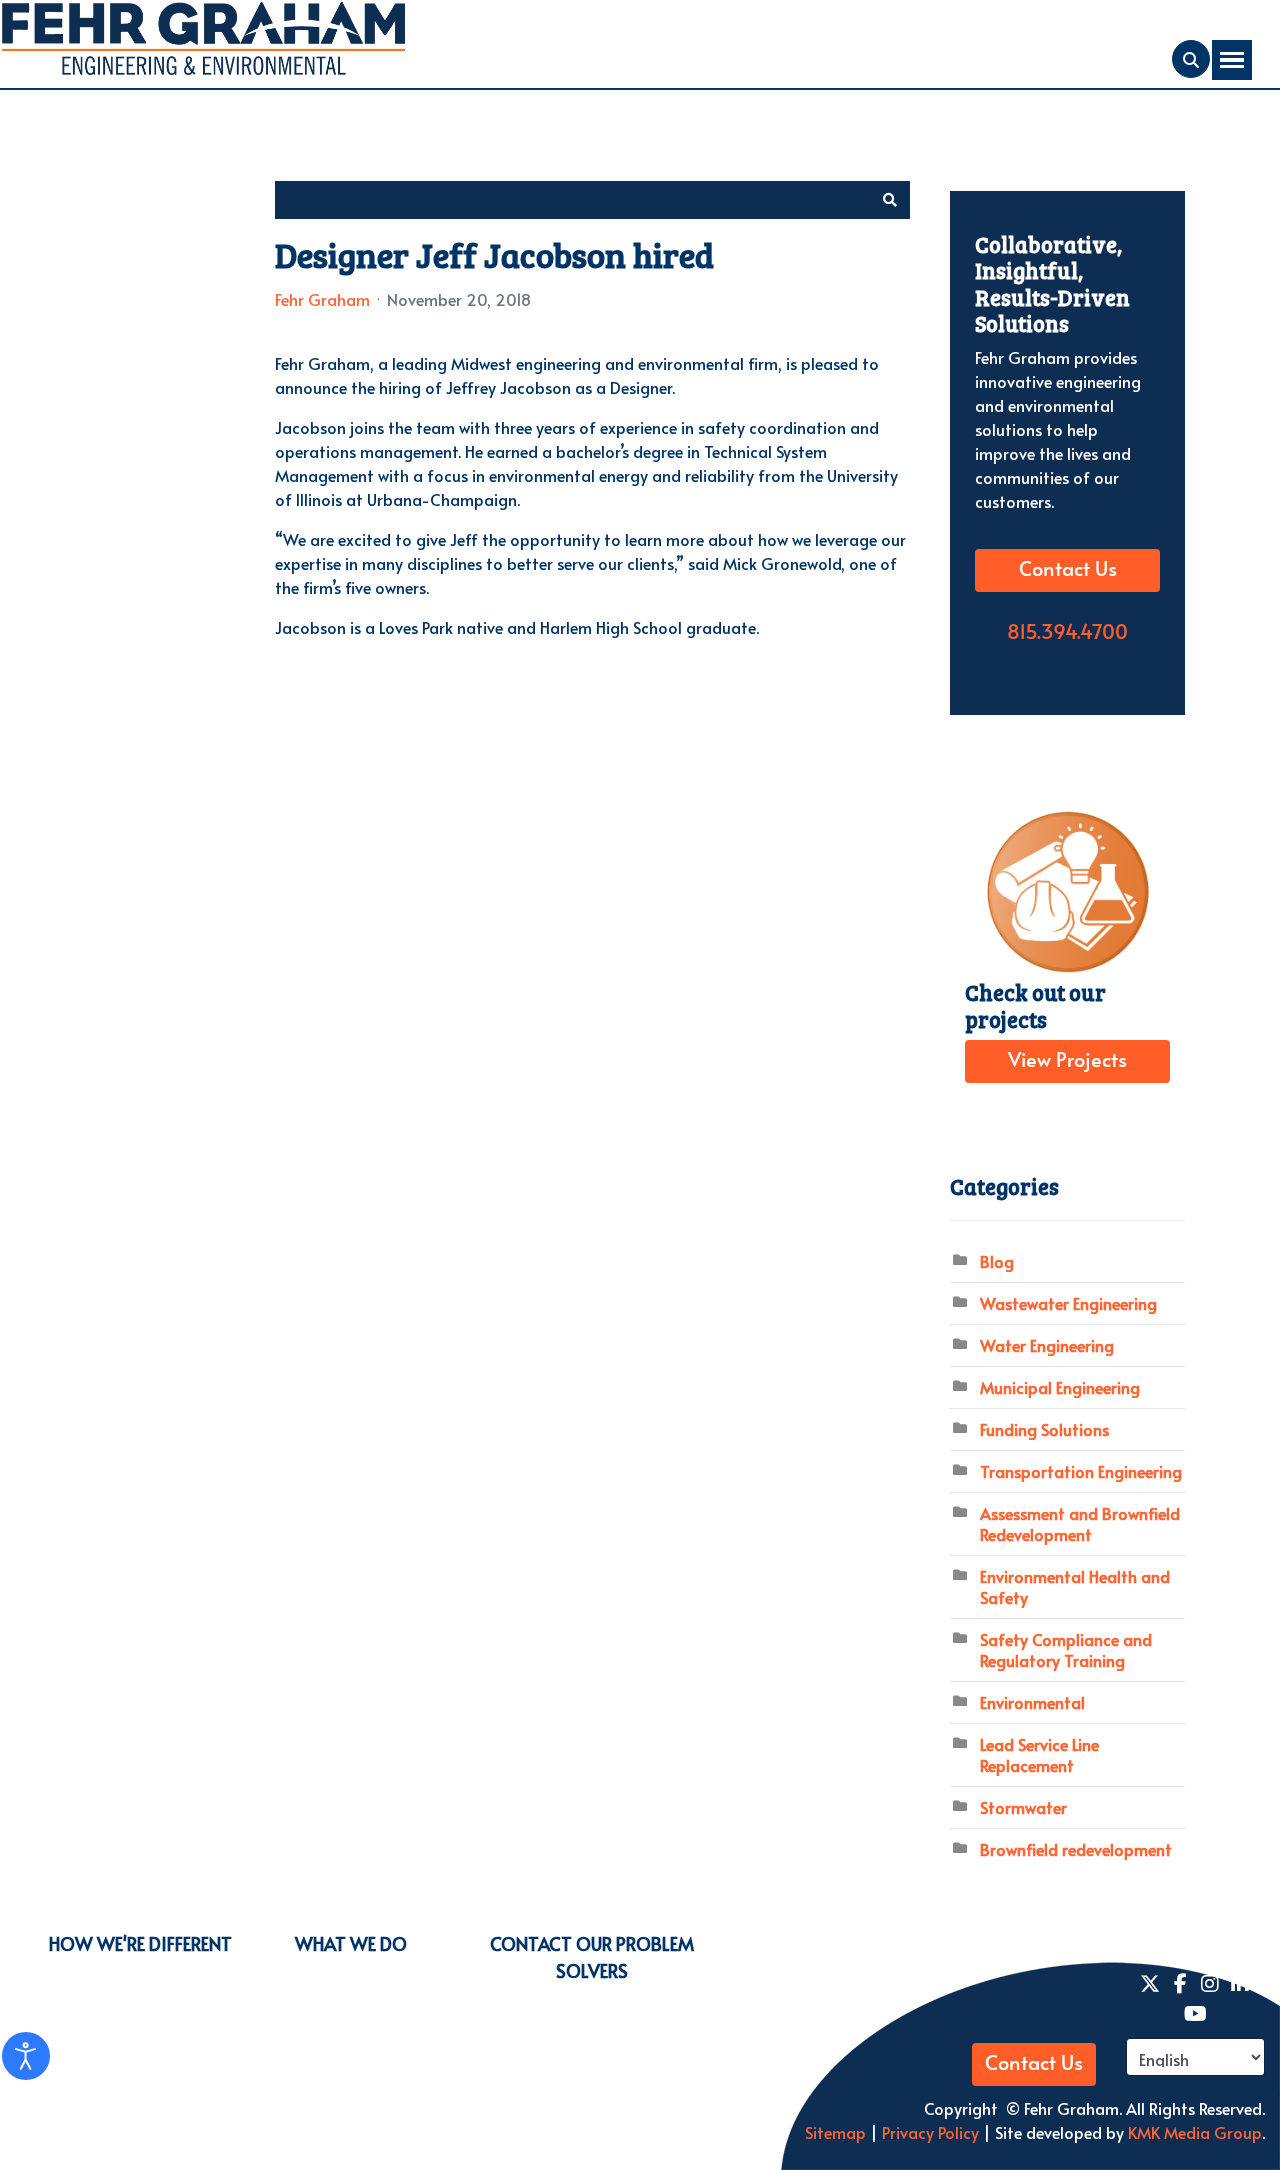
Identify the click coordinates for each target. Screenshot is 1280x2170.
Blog (997, 1261)
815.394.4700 (1067, 633)
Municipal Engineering (1060, 1387)
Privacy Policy (928, 2132)
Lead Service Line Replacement (1039, 1754)
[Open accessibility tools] (26, 2056)
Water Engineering (1047, 1345)
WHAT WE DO (351, 1943)
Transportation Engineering (1081, 1471)
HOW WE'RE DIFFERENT (140, 1943)
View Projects (1067, 1061)
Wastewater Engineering (1068, 1303)
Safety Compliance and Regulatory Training (1066, 1649)
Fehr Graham (322, 299)
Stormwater (1023, 1807)
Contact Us (1068, 570)
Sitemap (835, 2132)
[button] (890, 200)
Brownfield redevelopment (1076, 1849)
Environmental (1032, 1702)
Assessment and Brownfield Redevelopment (1080, 1523)
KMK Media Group (1195, 2132)
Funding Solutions (1044, 1429)
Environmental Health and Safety (1075, 1586)
